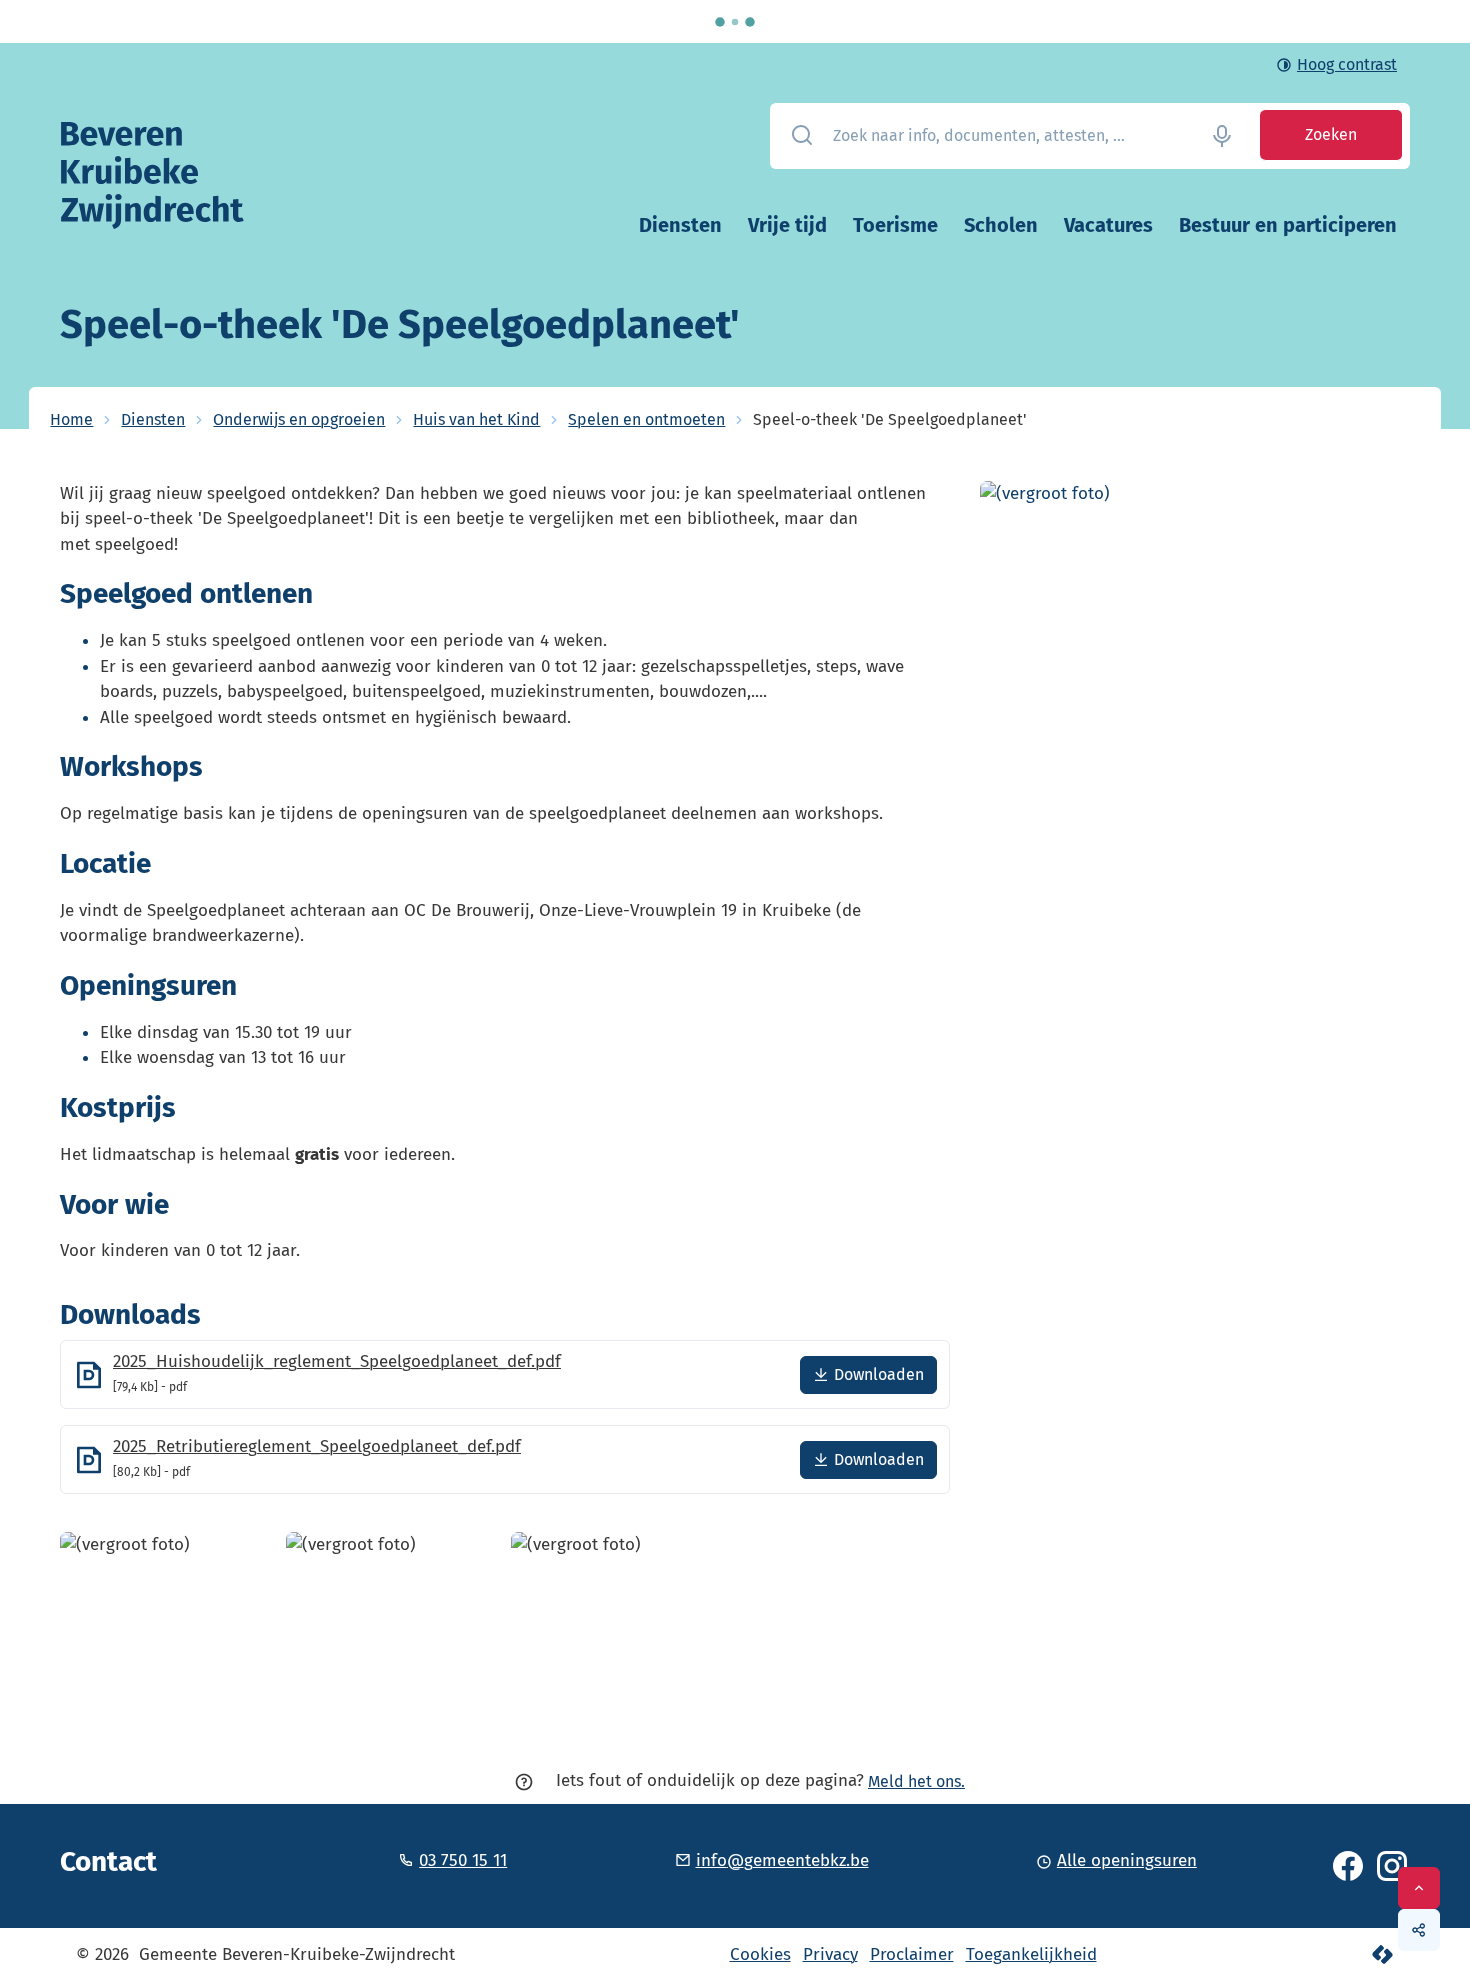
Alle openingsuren (1127, 1860)
